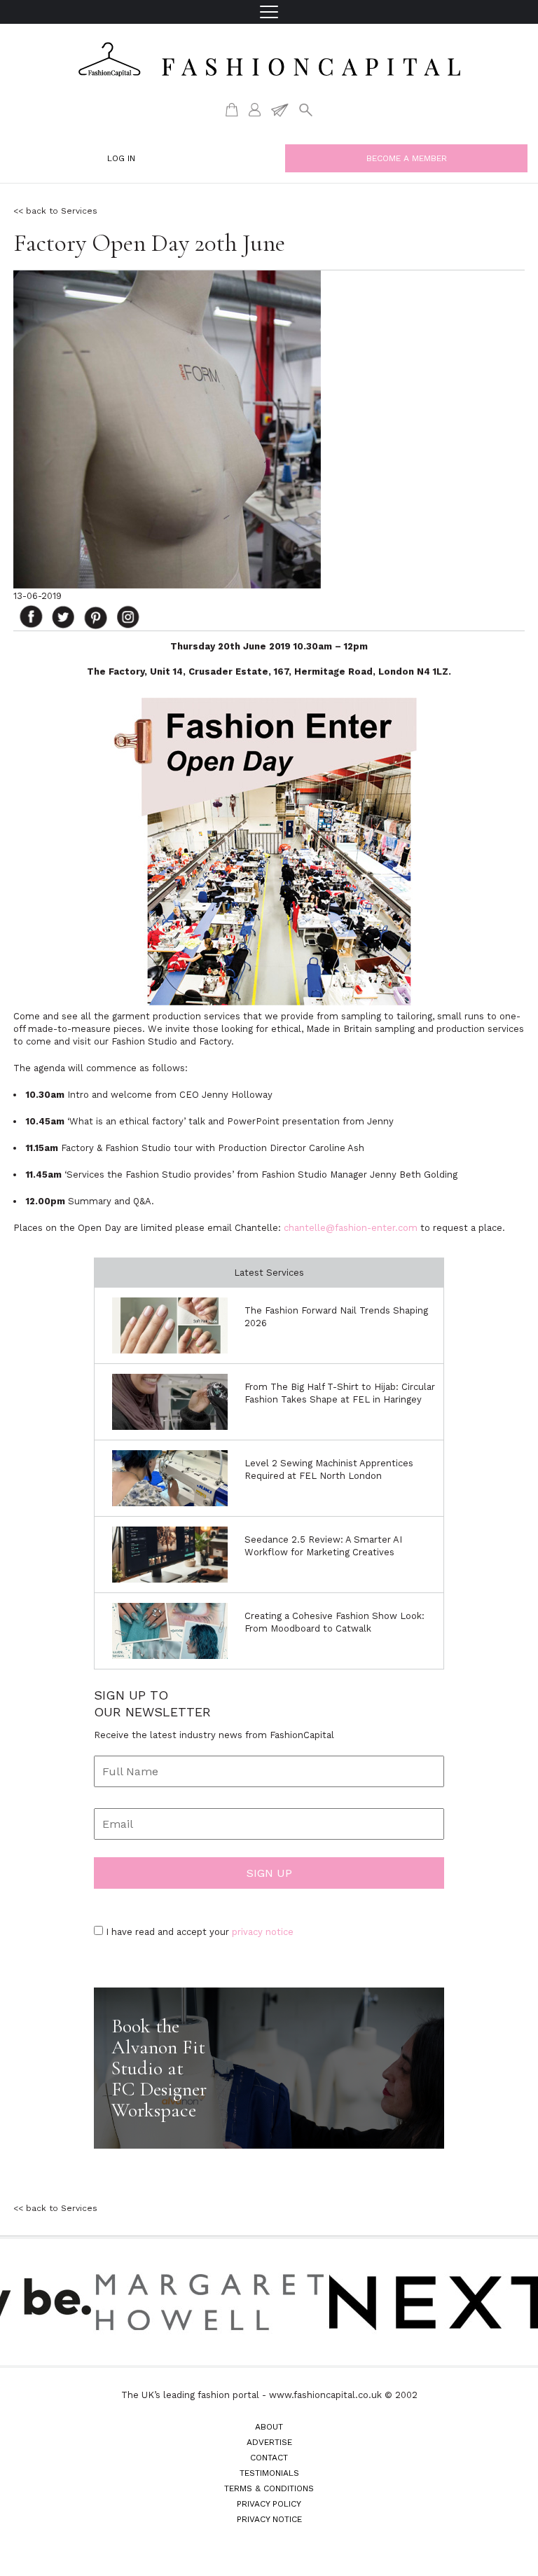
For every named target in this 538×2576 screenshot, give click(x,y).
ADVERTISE (269, 2442)
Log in (121, 158)
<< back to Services (55, 211)
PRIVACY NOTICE (269, 2519)
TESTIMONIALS (269, 2473)
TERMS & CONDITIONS (269, 2488)
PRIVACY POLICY (269, 2504)
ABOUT (269, 2427)
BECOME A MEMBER (407, 158)
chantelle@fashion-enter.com (351, 1228)
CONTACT (269, 2458)
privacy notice (263, 1932)
